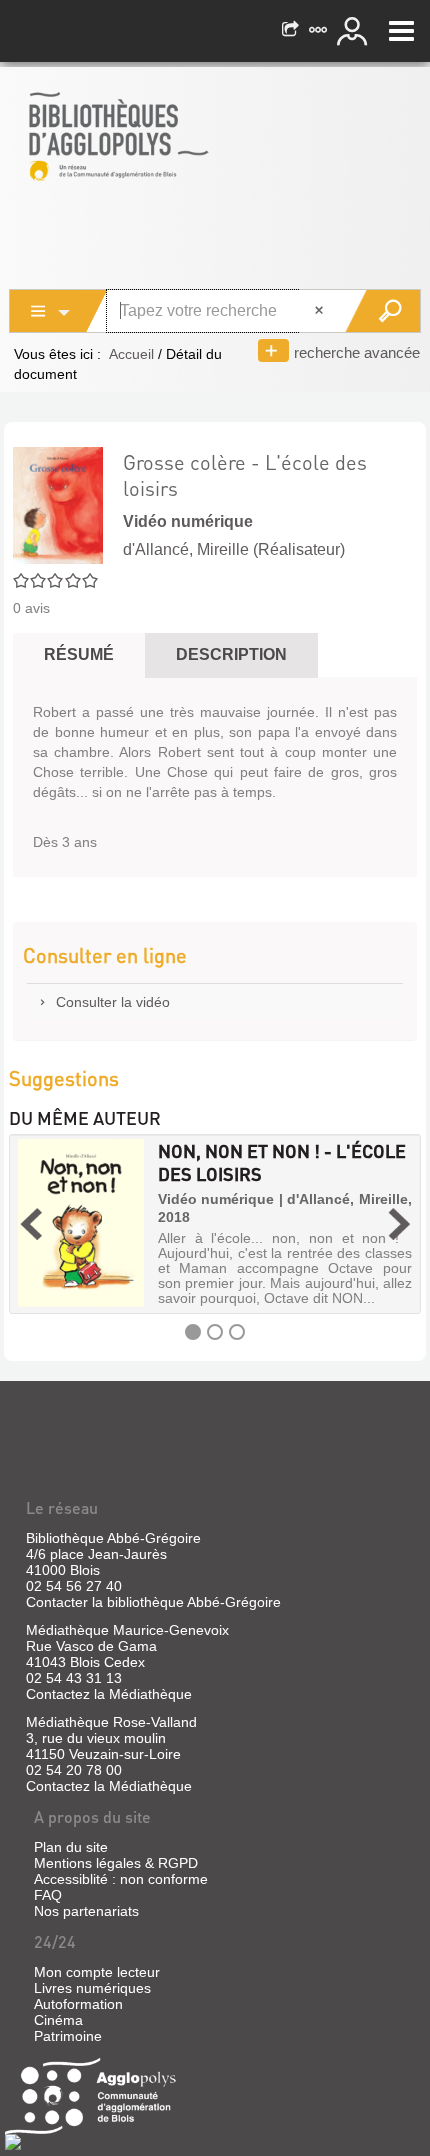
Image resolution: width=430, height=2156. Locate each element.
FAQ (48, 1895)
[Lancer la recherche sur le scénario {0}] (382, 311)
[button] (31, 1224)
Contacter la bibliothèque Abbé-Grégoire (153, 1602)
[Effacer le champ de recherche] (321, 311)
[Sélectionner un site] (320, 31)
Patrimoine (68, 2036)
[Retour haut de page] (13, 2141)
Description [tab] (231, 654)
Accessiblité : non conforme (121, 1879)
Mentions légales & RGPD (116, 1863)
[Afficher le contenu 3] (237, 1332)
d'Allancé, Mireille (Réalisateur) (234, 549)
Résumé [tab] (79, 654)
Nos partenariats (86, 1911)
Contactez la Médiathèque (109, 1694)
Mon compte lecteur (97, 1972)
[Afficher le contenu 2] (215, 1332)
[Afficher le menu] (401, 31)
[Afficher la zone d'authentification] (355, 31)
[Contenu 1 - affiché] (193, 1332)
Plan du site (71, 1847)
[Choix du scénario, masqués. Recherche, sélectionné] (59, 311)
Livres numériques (92, 1988)
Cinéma (58, 2020)
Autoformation (78, 2004)
